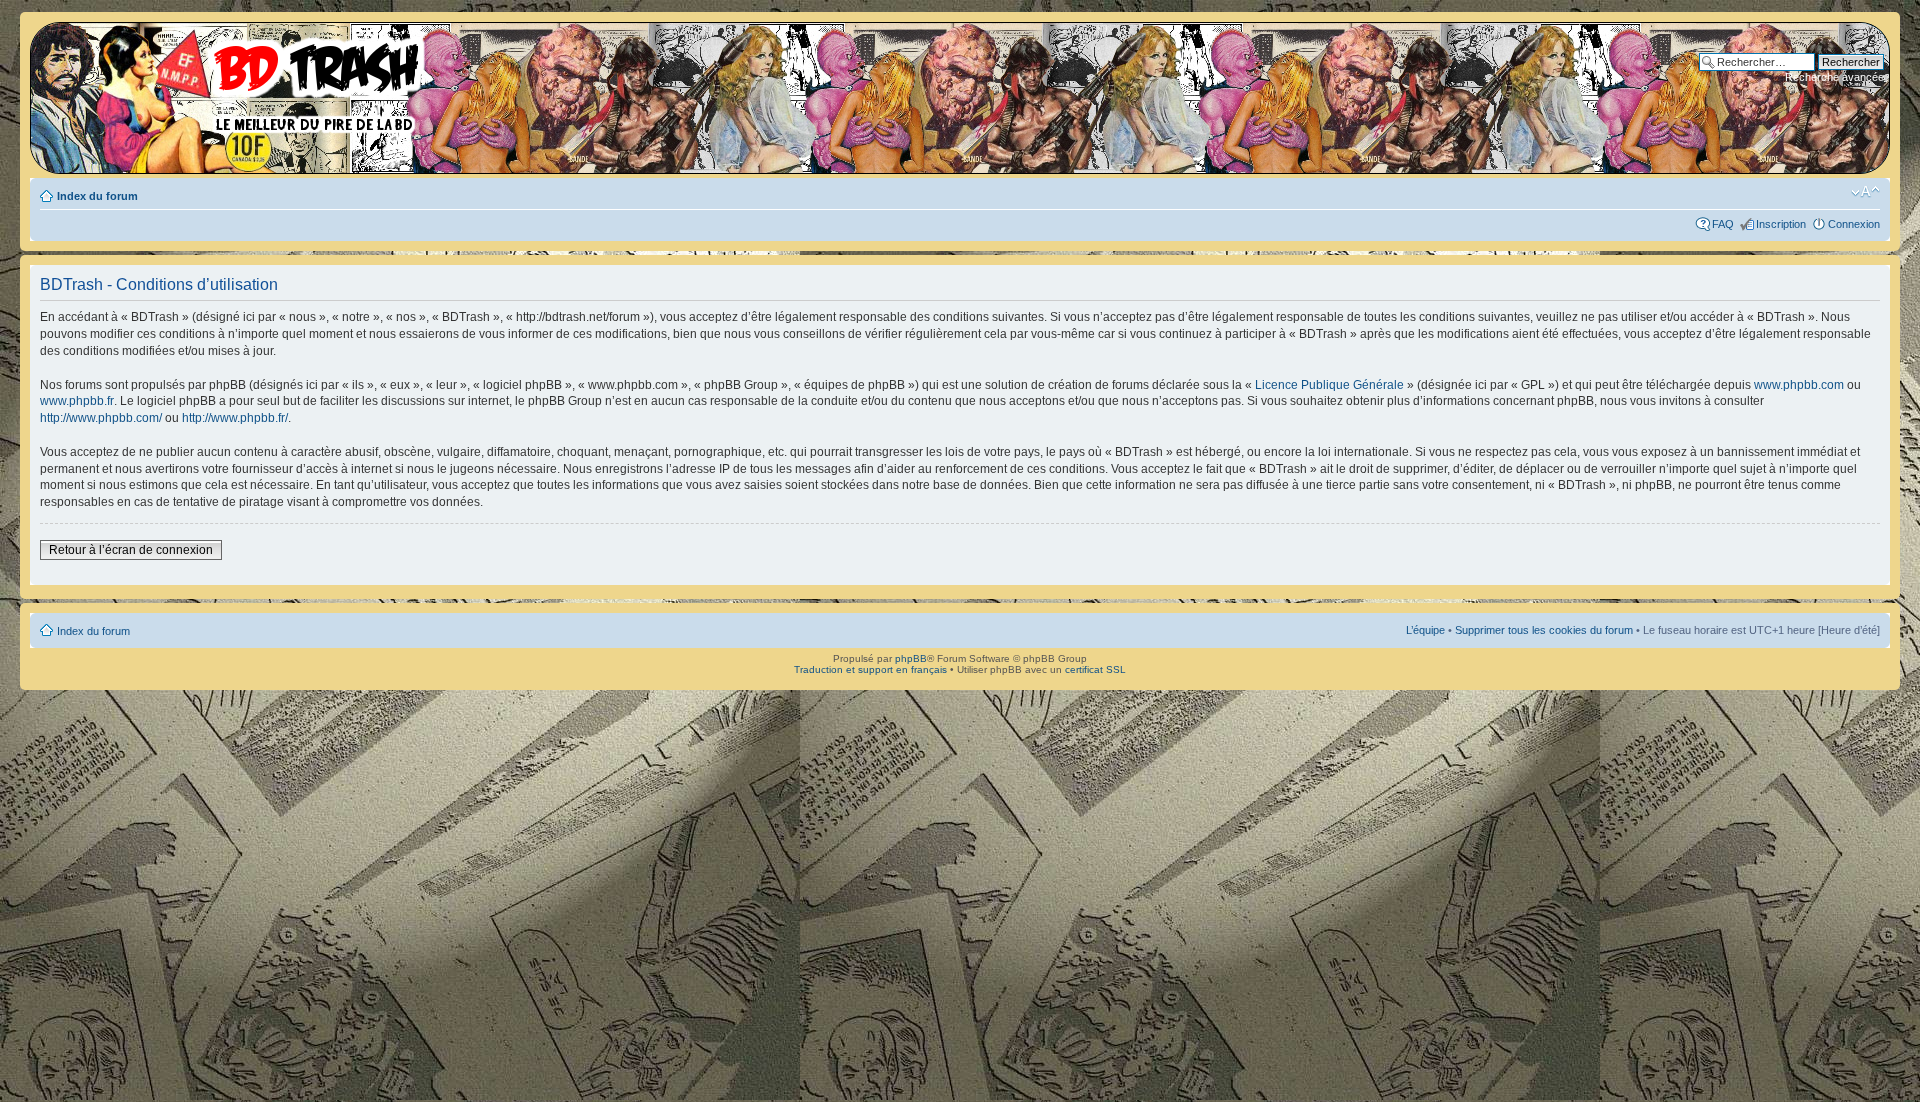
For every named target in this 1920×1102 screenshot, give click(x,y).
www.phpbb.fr (77, 401)
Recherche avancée (1834, 77)
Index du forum (97, 196)
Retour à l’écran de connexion (131, 550)
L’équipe (1425, 630)
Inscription (1781, 224)
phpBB (911, 658)
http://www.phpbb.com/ (101, 418)
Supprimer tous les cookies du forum (1544, 630)
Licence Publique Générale (1329, 385)
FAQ (1723, 224)
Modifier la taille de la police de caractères (1865, 192)
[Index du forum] (235, 80)
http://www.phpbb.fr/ (235, 418)
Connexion (1854, 224)
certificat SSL (1095, 669)
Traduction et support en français (870, 669)
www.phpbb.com (1799, 385)
